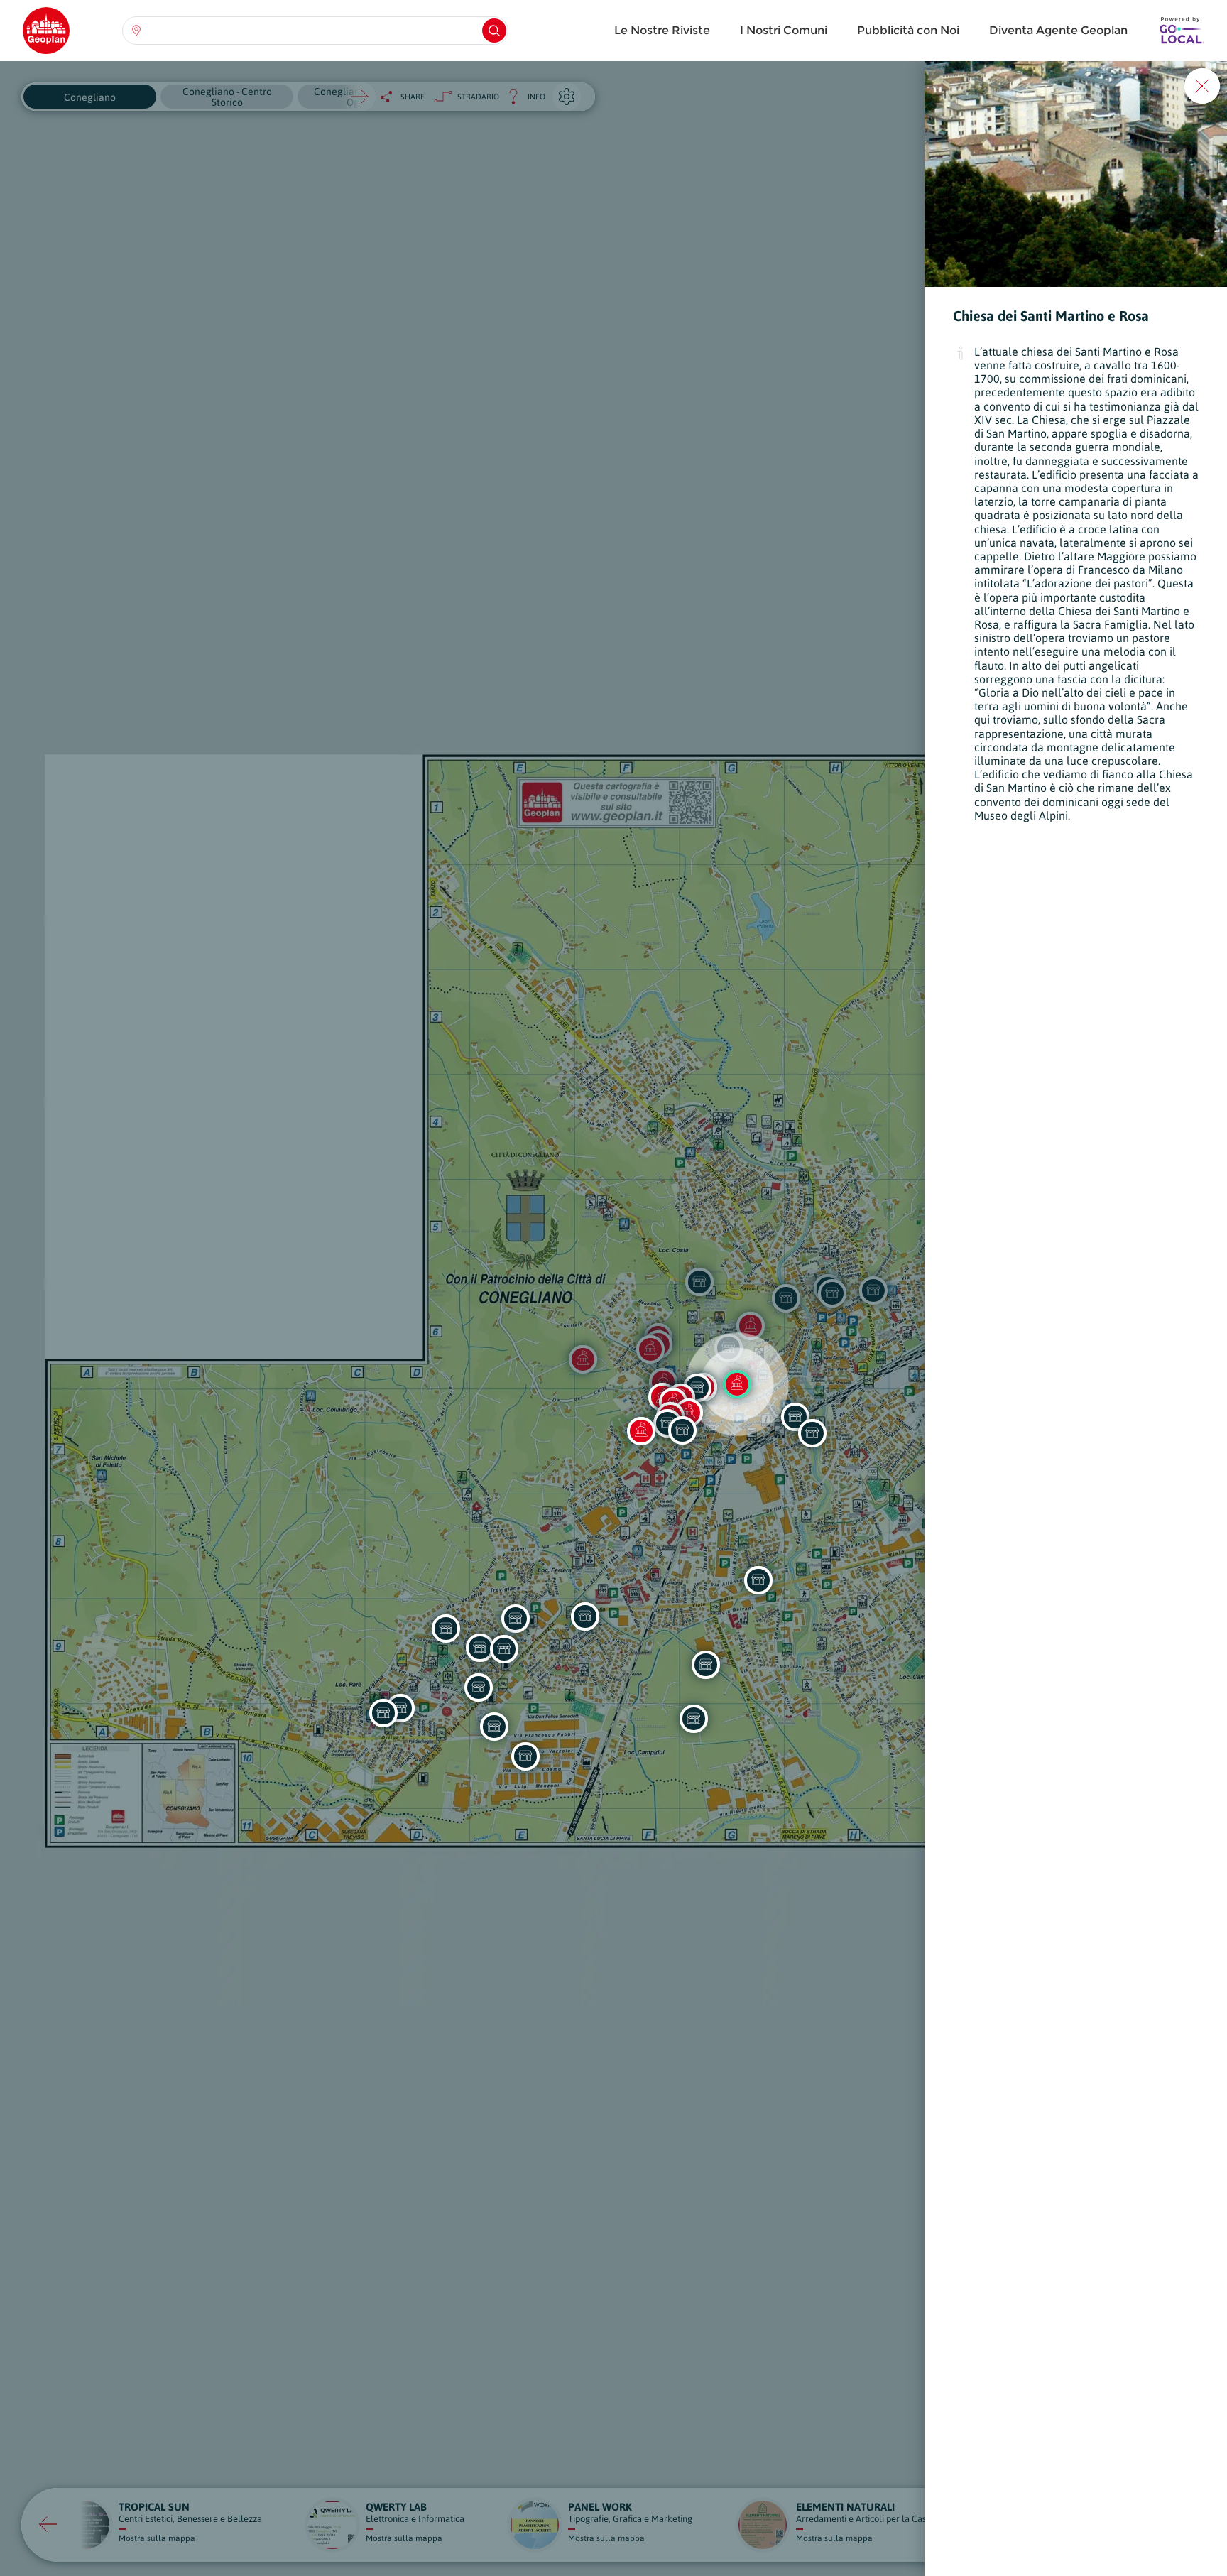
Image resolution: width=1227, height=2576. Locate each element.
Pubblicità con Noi (908, 30)
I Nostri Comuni (784, 30)
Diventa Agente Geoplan (1058, 30)
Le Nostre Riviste (662, 30)
